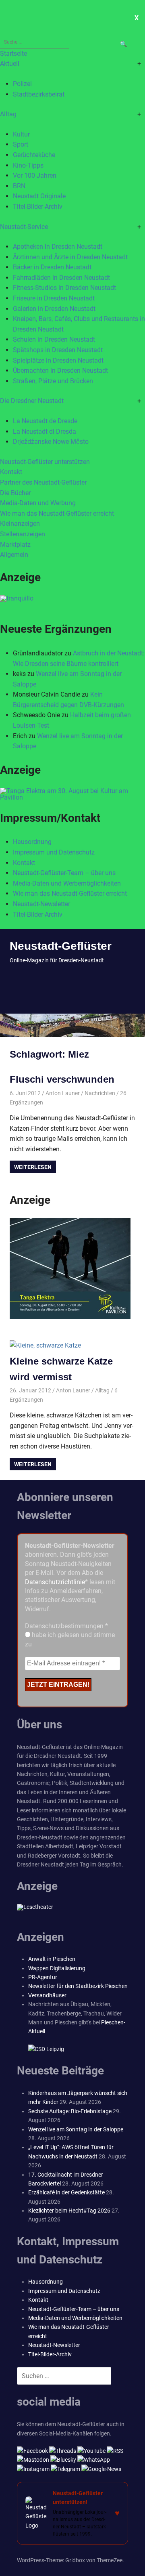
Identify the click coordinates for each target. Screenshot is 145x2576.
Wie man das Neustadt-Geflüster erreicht (57, 513)
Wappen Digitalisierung (57, 1968)
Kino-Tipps (28, 165)
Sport (21, 144)
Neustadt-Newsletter (41, 904)
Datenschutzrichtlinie (55, 1582)
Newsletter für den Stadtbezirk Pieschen (78, 1986)
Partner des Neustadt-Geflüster (43, 482)
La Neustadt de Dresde (45, 421)
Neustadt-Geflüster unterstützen (45, 462)
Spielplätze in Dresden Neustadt (58, 360)
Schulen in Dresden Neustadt (54, 339)
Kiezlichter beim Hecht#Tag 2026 (69, 2211)
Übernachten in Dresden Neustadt (60, 371)
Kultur (21, 134)
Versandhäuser (47, 1995)
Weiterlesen (33, 1167)
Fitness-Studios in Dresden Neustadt (64, 288)
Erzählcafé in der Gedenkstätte (66, 2192)
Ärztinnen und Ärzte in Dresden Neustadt (70, 257)
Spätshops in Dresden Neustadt (58, 350)
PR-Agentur (43, 1977)
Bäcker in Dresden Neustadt (52, 267)
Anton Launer (63, 1093)
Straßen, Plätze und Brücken (53, 381)
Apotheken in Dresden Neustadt (58, 247)
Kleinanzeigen (20, 524)
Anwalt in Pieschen (52, 1959)
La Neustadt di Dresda (45, 431)
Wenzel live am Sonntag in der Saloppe (76, 2129)
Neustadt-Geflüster (61, 946)
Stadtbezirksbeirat (39, 94)
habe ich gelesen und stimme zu (70, 1639)
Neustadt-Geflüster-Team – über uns (64, 873)
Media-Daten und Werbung (38, 503)
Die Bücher (15, 493)
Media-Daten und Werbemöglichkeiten (67, 883)
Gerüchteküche (34, 155)
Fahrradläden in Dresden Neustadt (61, 278)
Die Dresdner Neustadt (32, 401)
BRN (19, 186)
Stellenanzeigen (23, 534)
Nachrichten (100, 1093)
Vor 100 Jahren (35, 175)
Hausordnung (32, 842)
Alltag (8, 114)
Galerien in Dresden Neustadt (54, 309)
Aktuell (10, 64)
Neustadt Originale (39, 196)
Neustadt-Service (24, 227)
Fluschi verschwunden (62, 1079)
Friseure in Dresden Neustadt (54, 298)
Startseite (13, 54)
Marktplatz (15, 545)
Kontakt (11, 472)
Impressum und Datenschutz (54, 852)
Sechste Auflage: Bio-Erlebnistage (70, 2111)
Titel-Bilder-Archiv (38, 207)
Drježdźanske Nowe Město (51, 442)
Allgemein (14, 555)
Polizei (22, 84)
